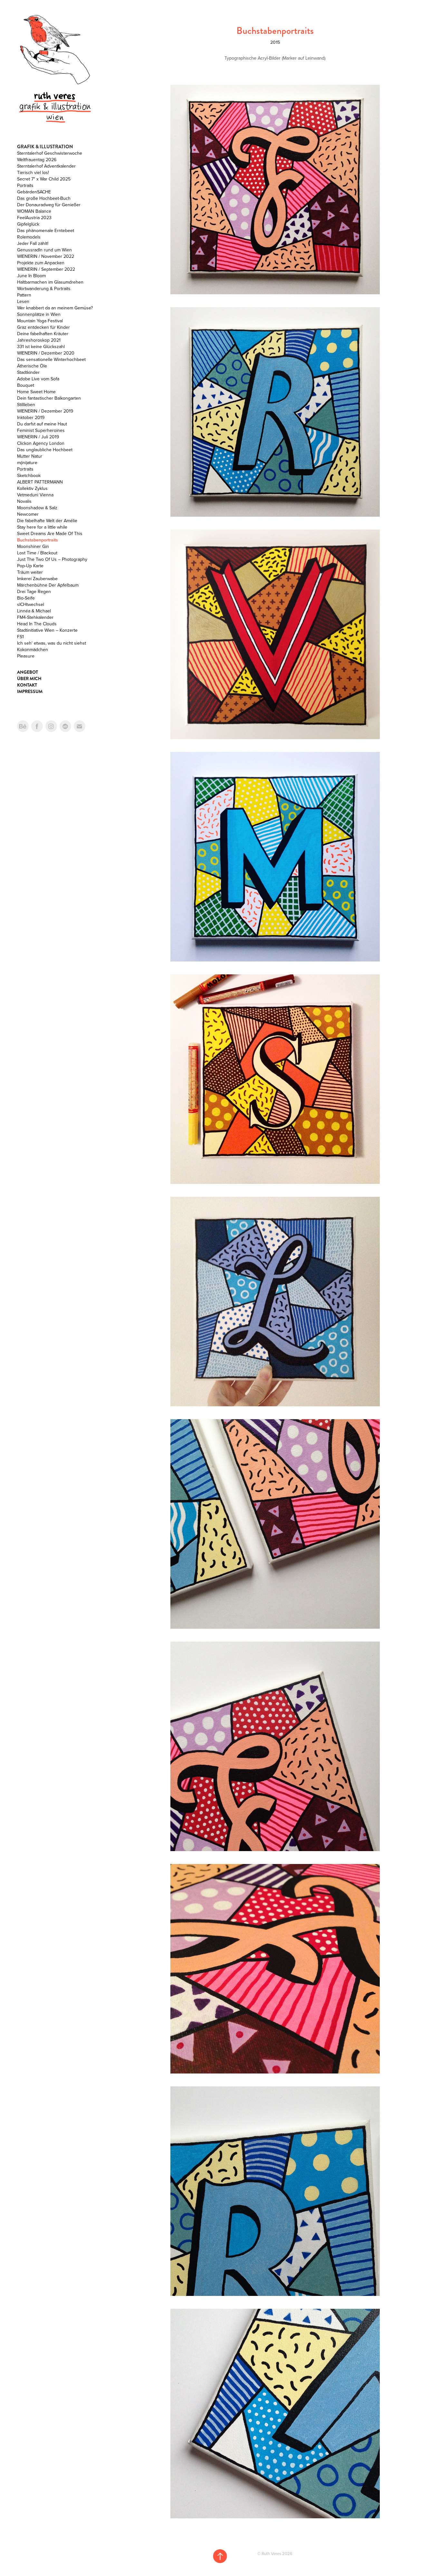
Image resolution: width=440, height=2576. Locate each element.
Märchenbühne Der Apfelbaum (48, 585)
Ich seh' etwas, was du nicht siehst (52, 643)
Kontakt (27, 685)
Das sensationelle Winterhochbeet (51, 359)
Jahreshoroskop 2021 (39, 340)
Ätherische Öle (32, 366)
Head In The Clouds (37, 624)
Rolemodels (29, 237)
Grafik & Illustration (45, 147)
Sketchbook (29, 475)
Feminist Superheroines (41, 430)
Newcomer (28, 514)
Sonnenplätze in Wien (39, 314)
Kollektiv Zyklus (32, 488)
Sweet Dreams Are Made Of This (50, 533)
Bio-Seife (26, 598)
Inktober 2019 (31, 417)
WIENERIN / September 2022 (46, 269)
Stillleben (26, 405)
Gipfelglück (28, 224)
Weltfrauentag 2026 (37, 160)
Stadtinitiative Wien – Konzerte (47, 630)
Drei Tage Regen (34, 591)
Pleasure (26, 656)
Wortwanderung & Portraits (44, 288)
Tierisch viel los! (33, 172)
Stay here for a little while (42, 527)
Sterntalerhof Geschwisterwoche (50, 153)
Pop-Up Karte (30, 566)
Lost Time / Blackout (37, 553)
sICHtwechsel (31, 604)
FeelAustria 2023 (34, 218)
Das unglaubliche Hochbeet (45, 450)
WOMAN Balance (34, 211)
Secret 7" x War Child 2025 (44, 179)
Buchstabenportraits (38, 540)
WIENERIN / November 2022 (46, 256)
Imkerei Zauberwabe (37, 579)
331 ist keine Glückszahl (41, 346)
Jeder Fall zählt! (33, 243)
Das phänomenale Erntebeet (46, 230)
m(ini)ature (27, 463)
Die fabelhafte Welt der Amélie (47, 521)
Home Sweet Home (36, 392)
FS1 (20, 637)
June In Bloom (31, 276)
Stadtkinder (28, 372)
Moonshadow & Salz (37, 508)
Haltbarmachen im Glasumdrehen (50, 282)
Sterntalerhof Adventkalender (46, 166)
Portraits (25, 185)
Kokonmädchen (33, 649)
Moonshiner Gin (33, 546)
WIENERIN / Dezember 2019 (45, 411)
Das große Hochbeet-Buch (44, 198)
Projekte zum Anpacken (41, 263)
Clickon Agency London (41, 443)
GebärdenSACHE (34, 192)
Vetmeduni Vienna (35, 495)
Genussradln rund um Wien (44, 250)
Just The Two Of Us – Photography (52, 559)
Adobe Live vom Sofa (38, 379)
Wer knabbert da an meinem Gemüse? (55, 308)
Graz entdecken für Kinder (43, 327)
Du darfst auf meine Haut (42, 424)
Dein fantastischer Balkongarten (49, 398)
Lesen (23, 301)
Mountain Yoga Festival (40, 321)
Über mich (29, 678)
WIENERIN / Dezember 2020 (46, 353)
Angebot (28, 672)
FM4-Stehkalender (35, 617)
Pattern (24, 295)
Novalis (24, 501)
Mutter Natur (30, 456)
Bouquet (26, 385)
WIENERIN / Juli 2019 (38, 437)
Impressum (30, 691)
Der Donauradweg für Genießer (49, 205)
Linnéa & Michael (34, 611)
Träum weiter (30, 572)
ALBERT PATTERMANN (40, 482)
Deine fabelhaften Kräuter (43, 334)
